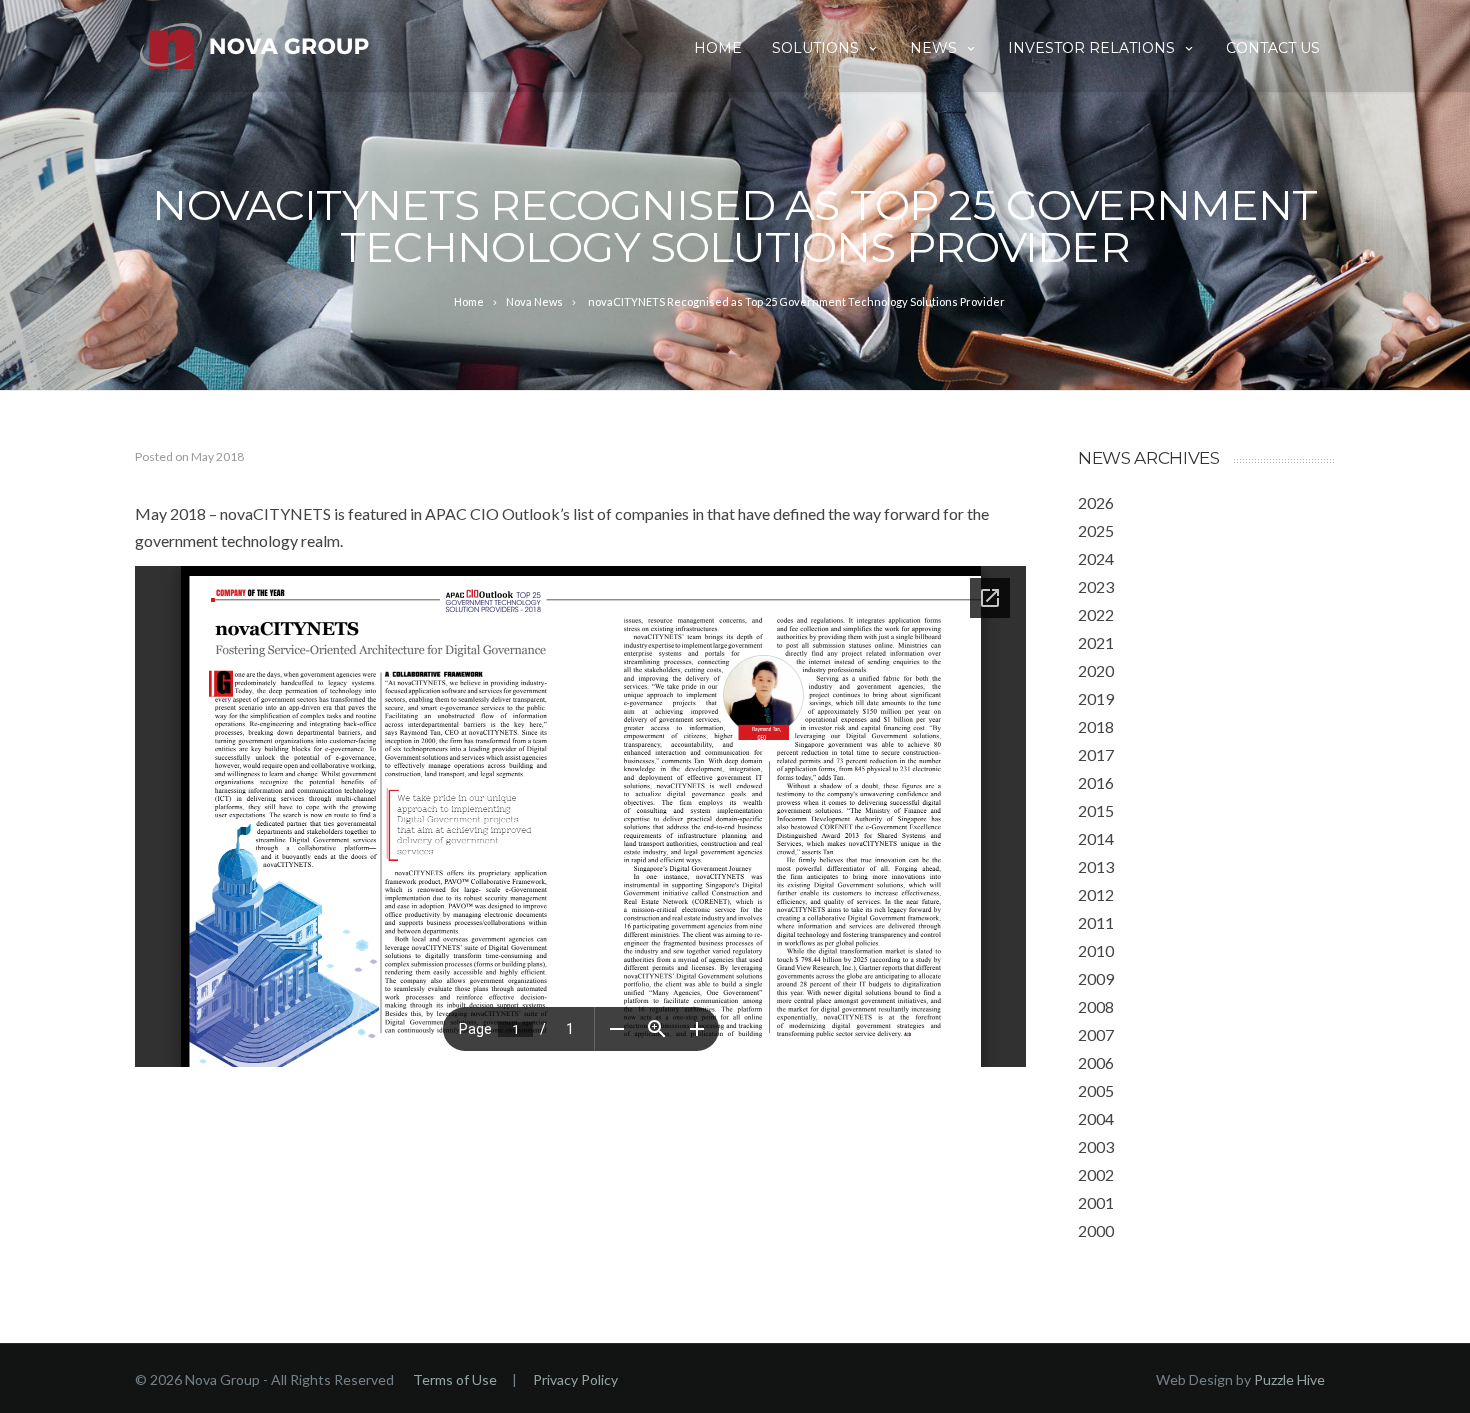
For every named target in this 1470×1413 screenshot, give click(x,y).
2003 (1096, 1146)
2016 (1096, 782)
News (933, 48)
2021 (1096, 642)
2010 (1096, 950)
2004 (1096, 1118)
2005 (1096, 1090)
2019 (1096, 698)
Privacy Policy (575, 1379)
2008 (1096, 1006)
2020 (1096, 670)
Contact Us (1273, 48)
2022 (1096, 614)
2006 (1096, 1062)
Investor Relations (1091, 48)
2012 (1096, 894)
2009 (1096, 978)
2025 (1096, 530)
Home (718, 48)
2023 (1096, 586)
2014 (1096, 838)
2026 (1096, 502)
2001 (1096, 1202)
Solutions (815, 48)
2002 (1096, 1174)
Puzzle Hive (1289, 1379)
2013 (1096, 866)
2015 (1096, 810)
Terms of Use (455, 1379)
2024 (1096, 558)
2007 (1096, 1034)
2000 (1096, 1230)
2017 (1096, 754)
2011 (1096, 922)
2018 (1096, 726)
